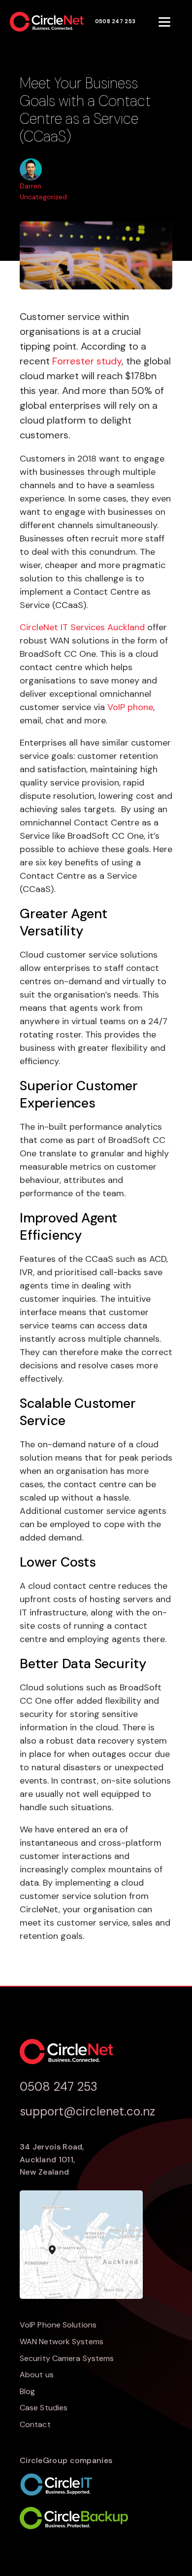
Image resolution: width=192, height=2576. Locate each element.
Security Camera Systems (67, 2358)
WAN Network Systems (62, 2342)
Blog (27, 2391)
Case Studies (44, 2408)
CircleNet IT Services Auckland (82, 627)
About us (37, 2375)
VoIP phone (130, 707)
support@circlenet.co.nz (87, 2111)
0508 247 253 (115, 21)
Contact (35, 2424)
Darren (31, 186)
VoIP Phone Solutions (58, 2325)
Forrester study (87, 361)
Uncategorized (43, 197)
